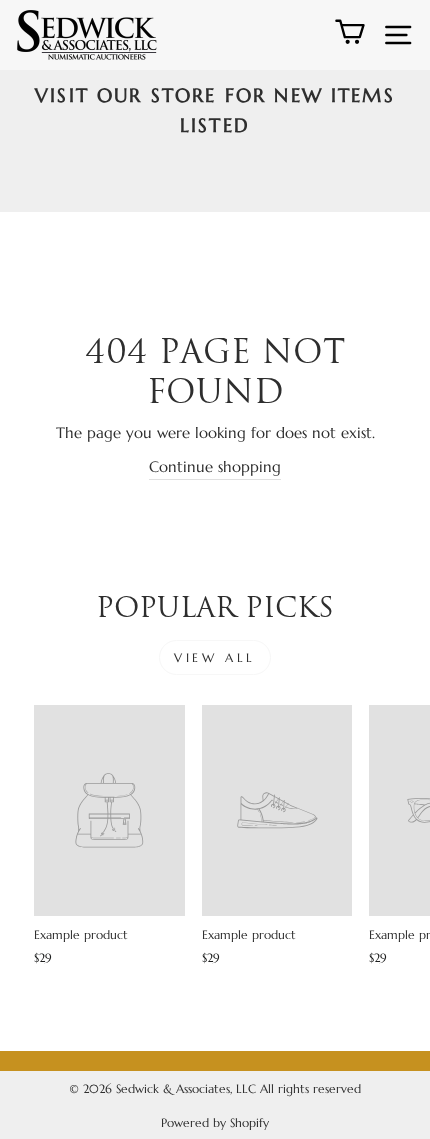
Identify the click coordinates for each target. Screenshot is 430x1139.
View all (215, 657)
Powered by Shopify (215, 1122)
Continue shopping (215, 467)
